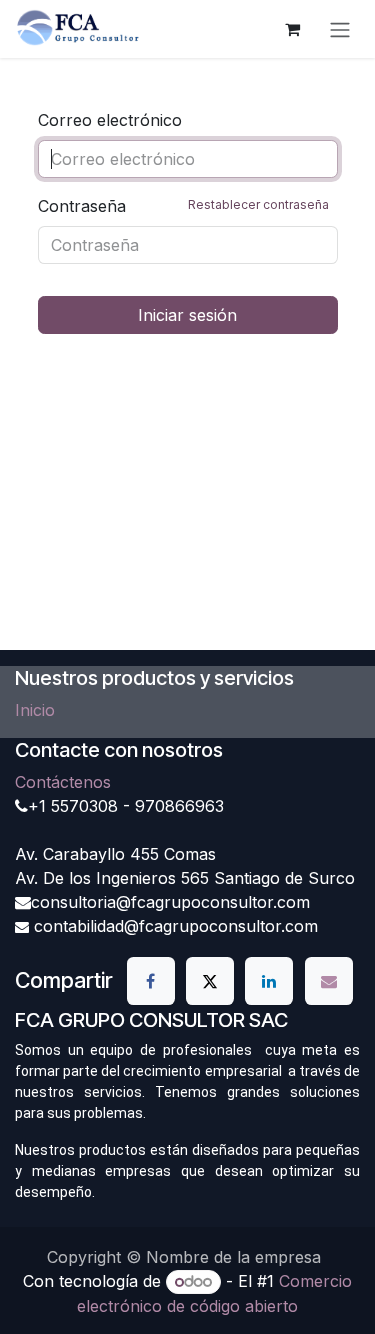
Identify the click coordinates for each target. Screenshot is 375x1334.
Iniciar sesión (187, 315)
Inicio (35, 710)
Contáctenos (63, 782)
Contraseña (183, 206)
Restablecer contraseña (258, 204)
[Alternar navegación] (340, 29)
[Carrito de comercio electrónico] (292, 29)
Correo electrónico (110, 120)
